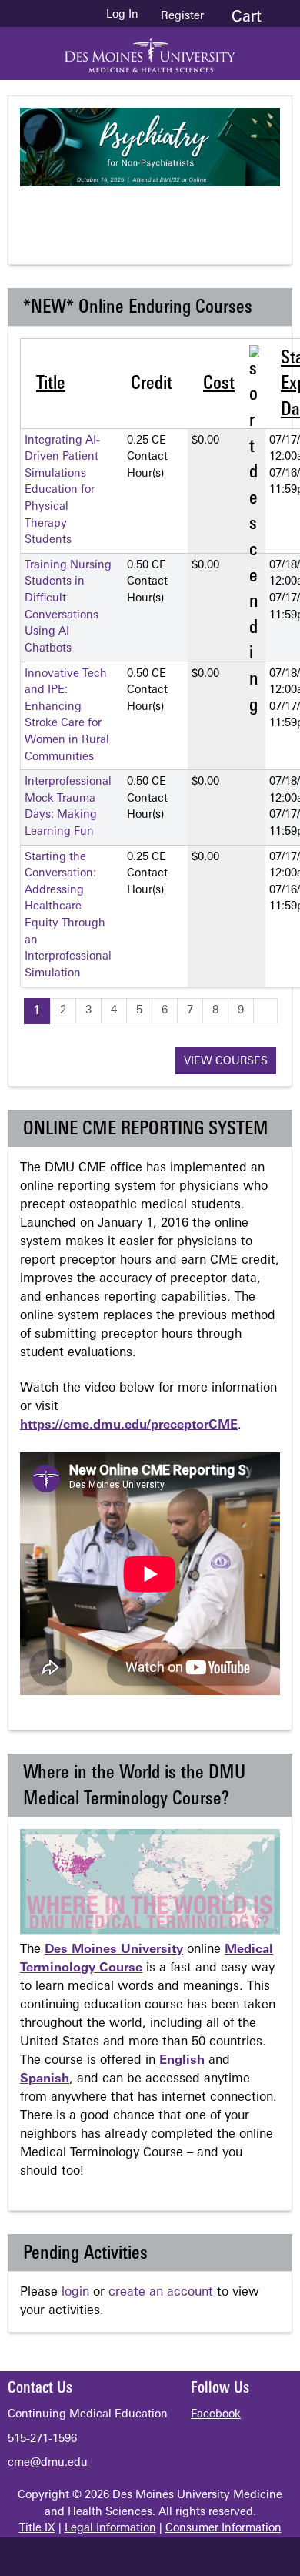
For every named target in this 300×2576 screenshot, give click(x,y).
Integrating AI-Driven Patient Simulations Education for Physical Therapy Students (62, 491)
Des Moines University (114, 1950)
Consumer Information (223, 2529)
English (182, 2061)
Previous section (97, 213)
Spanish (45, 2079)
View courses (226, 1062)
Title (51, 384)
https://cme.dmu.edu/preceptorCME (129, 1425)
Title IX (37, 2529)
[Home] (150, 50)
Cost (219, 384)
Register (182, 17)
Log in (122, 15)
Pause (158, 213)
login (75, 2293)
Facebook (216, 2415)
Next (220, 213)
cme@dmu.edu (48, 2463)
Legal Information (110, 2529)
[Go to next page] (265, 1011)
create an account (161, 2293)
